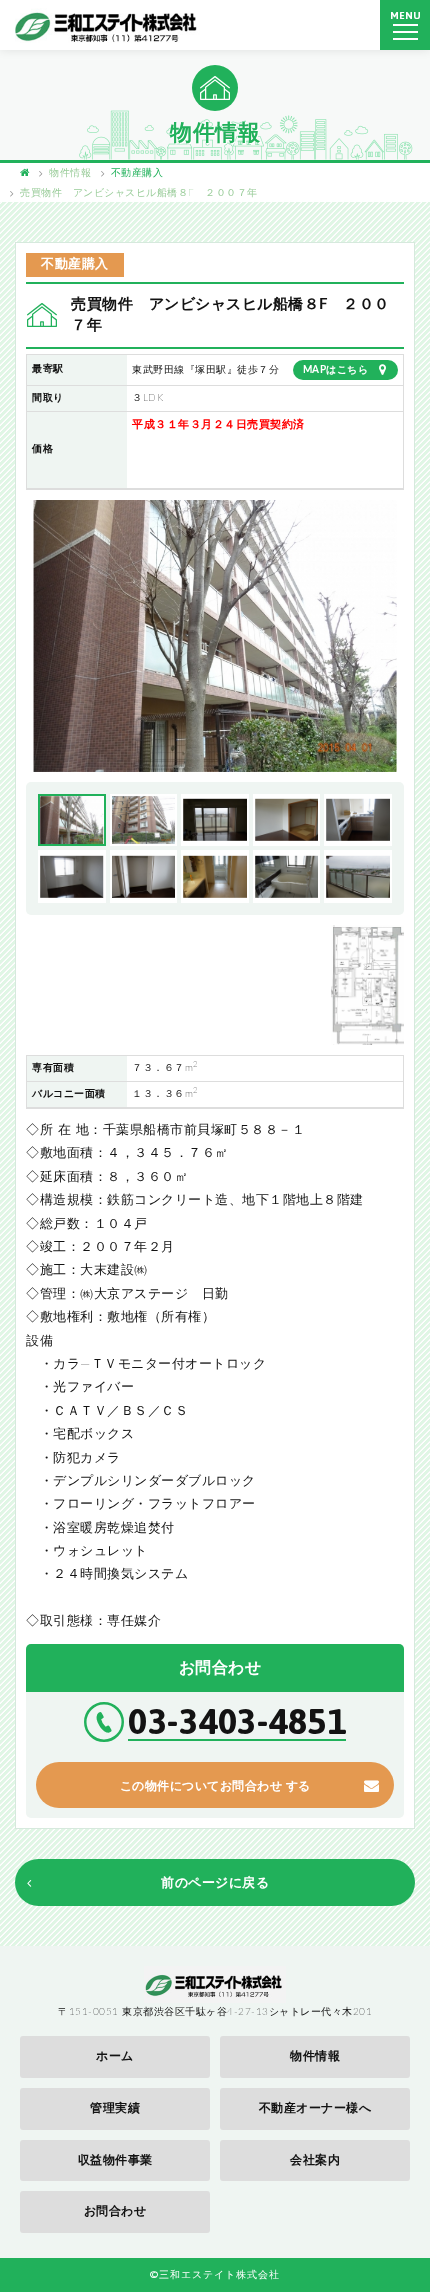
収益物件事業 (115, 2160)
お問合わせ (115, 2211)
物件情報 (315, 2056)
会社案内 (315, 2160)
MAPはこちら (336, 370)
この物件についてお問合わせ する (215, 1786)
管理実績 (115, 2108)
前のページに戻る (215, 1883)
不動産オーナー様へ (315, 2108)
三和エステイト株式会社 (107, 25)
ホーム (115, 2056)
